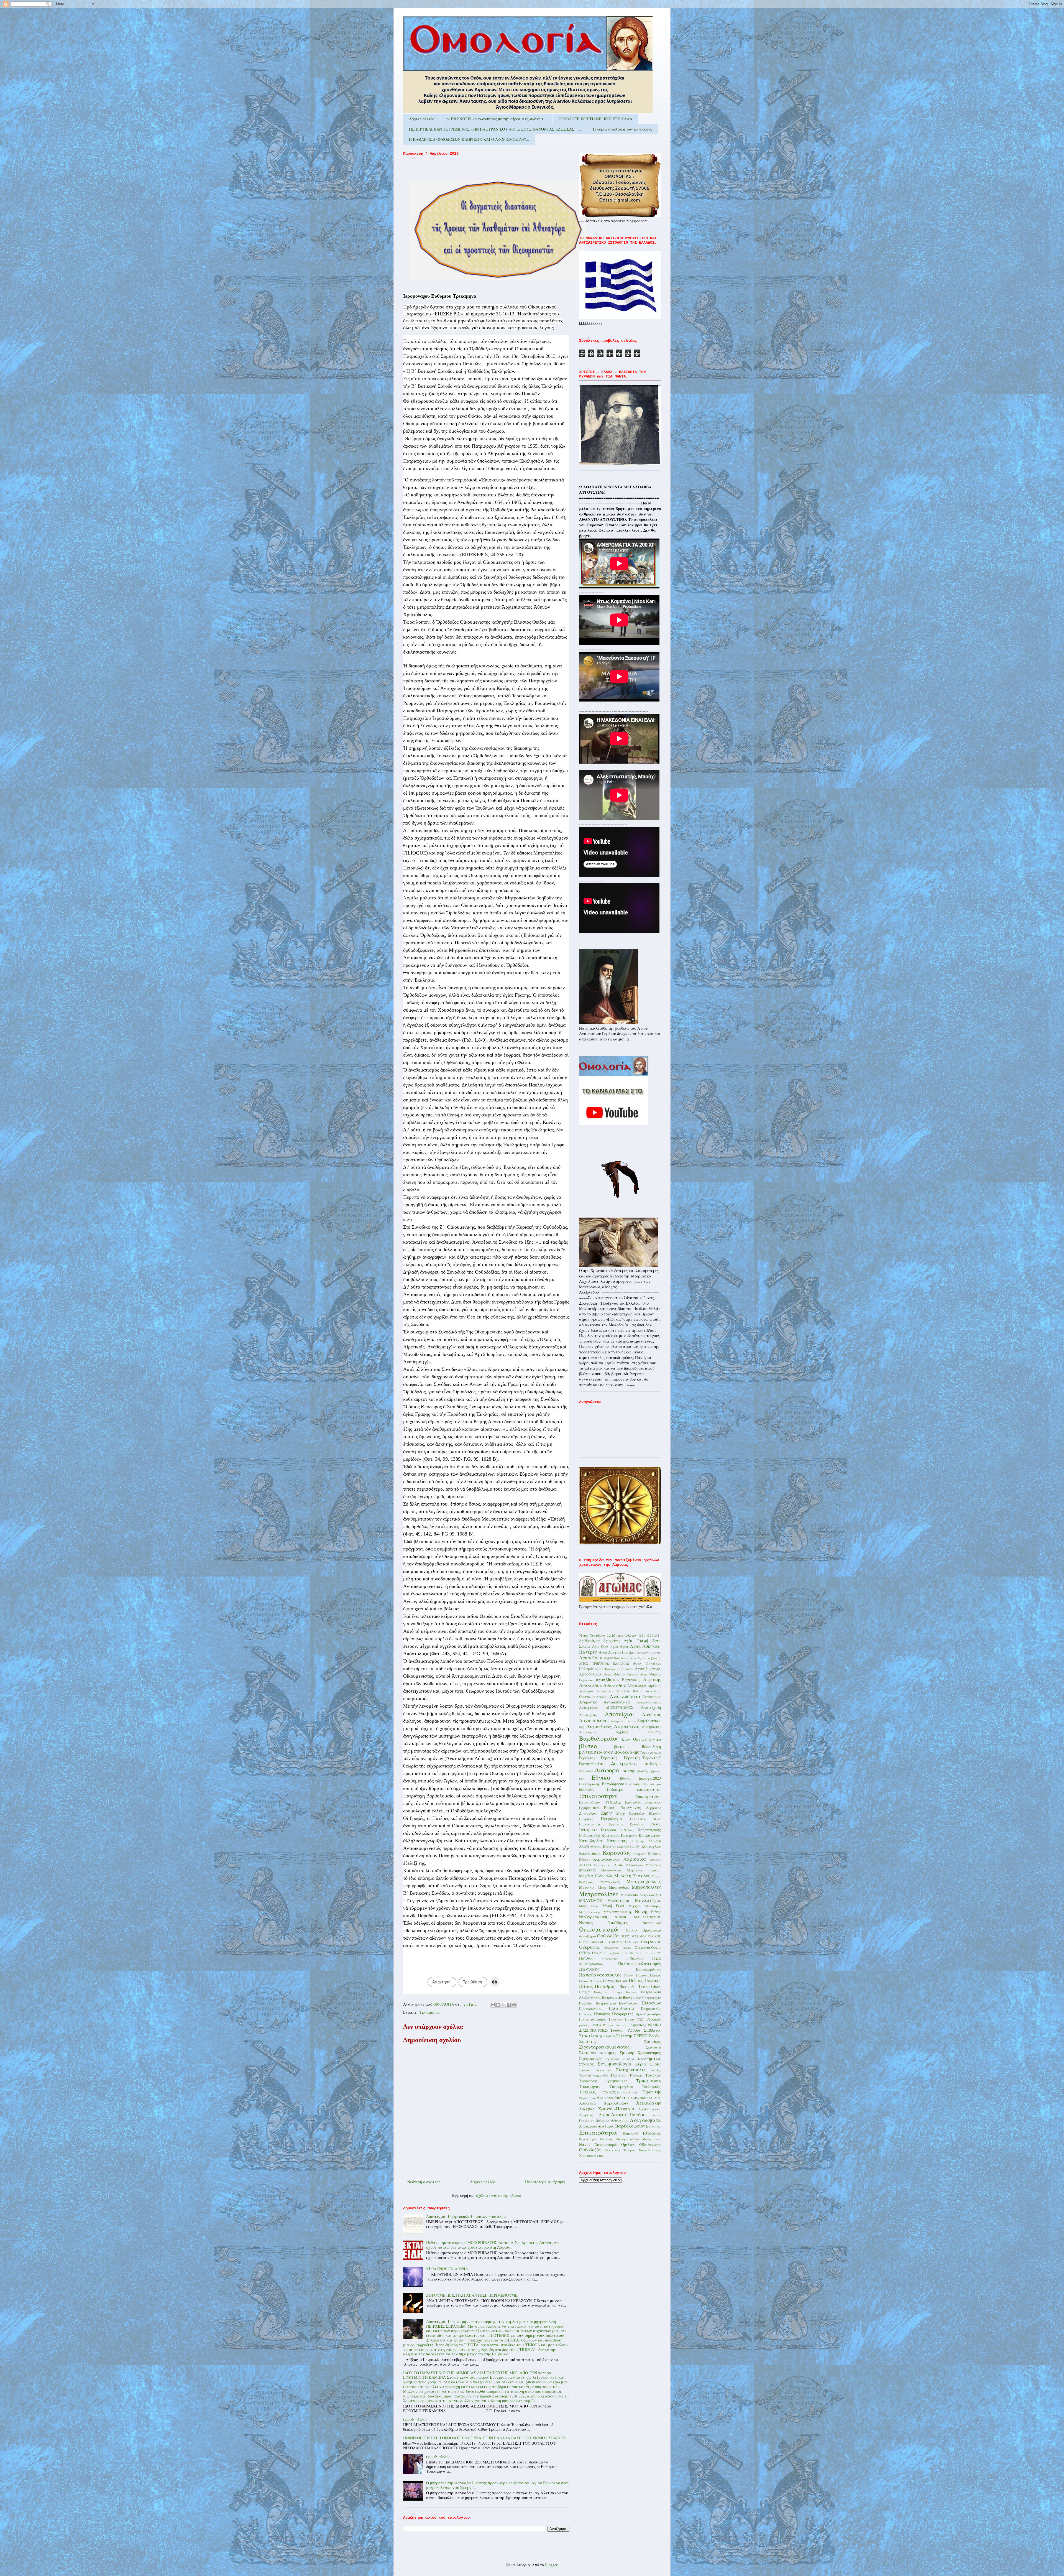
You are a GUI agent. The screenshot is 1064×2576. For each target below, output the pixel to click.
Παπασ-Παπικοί (649, 1975)
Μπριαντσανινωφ (618, 1912)
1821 (642, 1635)
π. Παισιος (648, 1953)
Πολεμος (585, 2014)
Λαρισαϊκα (635, 1859)
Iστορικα (652, 2133)
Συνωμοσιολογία (615, 2064)
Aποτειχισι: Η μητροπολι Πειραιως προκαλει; (466, 2216)
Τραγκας (653, 2075)
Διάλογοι (653, 1763)
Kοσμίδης (607, 2139)
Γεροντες (587, 1758)
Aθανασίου (620, 2120)
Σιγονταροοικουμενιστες (604, 2047)
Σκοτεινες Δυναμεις (598, 2053)
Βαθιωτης (654, 1732)
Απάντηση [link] (441, 1982)
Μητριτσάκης (619, 1887)
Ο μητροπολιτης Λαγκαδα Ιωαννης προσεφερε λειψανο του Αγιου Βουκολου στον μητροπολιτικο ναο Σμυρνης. (498, 2485)
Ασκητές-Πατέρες (623, 1721)
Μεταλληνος (610, 1882)
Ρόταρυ (608, 2025)
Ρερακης (654, 2019)
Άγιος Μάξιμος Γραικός (621, 1674)
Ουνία (597, 1953)
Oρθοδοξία (590, 2150)
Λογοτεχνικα (602, 1865)
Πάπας (629, 1975)
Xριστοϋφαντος (591, 2156)
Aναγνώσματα (645, 2120)
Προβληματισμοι (648, 2014)
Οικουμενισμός (599, 1929)
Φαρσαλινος (588, 2098)
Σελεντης (624, 2036)
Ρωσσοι (617, 2030)
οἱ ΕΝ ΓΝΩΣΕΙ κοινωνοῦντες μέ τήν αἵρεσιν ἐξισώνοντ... (497, 119)
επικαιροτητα (649, 1789)
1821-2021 (654, 1635)
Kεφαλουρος (588, 2139)
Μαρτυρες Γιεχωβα (644, 1870)
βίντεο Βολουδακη (638, 1747)
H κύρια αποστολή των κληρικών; (622, 129)
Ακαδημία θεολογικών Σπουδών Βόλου (611, 1691)
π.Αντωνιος (610, 1958)
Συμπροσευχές (590, 2059)
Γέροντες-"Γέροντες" (642, 1758)
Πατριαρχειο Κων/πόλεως (617, 2003)
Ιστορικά (609, 1830)
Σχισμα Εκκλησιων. (595, 2070)
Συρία (655, 2064)
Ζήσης (621, 1813)
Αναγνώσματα (625, 1696)
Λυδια (619, 1865)
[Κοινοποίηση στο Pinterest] (514, 2005)
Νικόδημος (618, 1922)
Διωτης (629, 1771)
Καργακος (610, 1835)
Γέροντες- (610, 1758)
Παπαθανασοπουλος (600, 1975)
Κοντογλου (651, 1846)
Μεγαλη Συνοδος (632, 1875)
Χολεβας (587, 2109)
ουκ (636, 1942)
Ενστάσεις (634, 1784)
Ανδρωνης (588, 1702)
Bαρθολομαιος (630, 2126)
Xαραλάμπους (650, 2150)
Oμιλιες (628, 2144)
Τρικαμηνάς (590, 2086)
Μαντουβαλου (611, 1870)
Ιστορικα (588, 1829)
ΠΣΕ (640, 2019)
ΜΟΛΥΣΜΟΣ (590, 1900)
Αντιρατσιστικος (649, 1702)
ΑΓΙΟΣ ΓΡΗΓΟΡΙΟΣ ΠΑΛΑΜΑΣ (604, 1663)
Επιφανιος (653, 1802)
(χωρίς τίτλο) (415, 2419)
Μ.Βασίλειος (635, 1865)
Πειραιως (651, 2003)
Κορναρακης (590, 1853)
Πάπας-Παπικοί (645, 1980)
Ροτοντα (622, 2025)
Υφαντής (652, 2092)
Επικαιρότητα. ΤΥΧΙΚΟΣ (600, 1802)
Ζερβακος (654, 1808)
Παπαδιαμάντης (648, 1969)
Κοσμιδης (640, 1854)
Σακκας (610, 2036)
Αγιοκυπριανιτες (649, 1652)
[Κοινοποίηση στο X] (503, 2005)
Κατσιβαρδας (591, 1841)
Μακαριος (653, 1865)
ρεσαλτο (585, 2025)
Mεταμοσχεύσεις (628, 2139)
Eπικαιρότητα (598, 2132)
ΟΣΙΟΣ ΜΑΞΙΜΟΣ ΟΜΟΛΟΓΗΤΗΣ (605, 1942)
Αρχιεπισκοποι (594, 1720)
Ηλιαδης (655, 1813)
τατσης (656, 2070)
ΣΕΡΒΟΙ (641, 2036)
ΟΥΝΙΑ (585, 1953)
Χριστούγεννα (650, 2109)
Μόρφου (635, 1906)
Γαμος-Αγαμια (651, 1752)
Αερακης (652, 1679)
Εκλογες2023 (650, 1778)
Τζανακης (619, 2075)
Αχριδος (622, 1732)
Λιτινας (655, 1859)
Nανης (585, 2144)
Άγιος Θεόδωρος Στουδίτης (614, 1669)
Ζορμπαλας (637, 1813)
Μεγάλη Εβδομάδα (596, 1876)
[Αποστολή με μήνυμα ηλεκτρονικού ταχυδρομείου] (493, 2005)
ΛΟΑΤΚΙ (585, 1865)
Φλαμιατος (605, 2098)
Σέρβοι (655, 2036)
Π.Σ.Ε (657, 1958)
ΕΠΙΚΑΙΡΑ (586, 1790)
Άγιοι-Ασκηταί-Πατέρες (617, 1652)
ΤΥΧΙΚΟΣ (588, 2092)
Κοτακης (654, 1854)
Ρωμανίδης (638, 2025)
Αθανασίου (615, 1685)
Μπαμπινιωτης (590, 1912)
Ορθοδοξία (608, 1936)
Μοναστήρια (648, 1900)
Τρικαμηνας (430, 2012)
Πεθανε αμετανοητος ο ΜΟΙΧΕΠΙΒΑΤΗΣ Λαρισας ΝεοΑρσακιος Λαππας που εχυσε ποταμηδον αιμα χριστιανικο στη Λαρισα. (493, 2245)
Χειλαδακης (649, 2103)
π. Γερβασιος (613, 1953)
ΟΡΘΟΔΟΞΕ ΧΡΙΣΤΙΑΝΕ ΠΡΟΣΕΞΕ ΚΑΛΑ (595, 119)
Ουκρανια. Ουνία (617, 1948)
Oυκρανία (612, 2150)
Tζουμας (629, 2150)
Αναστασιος (652, 1697)
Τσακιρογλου (621, 2086)
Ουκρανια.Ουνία (648, 1948)
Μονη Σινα (589, 1906)
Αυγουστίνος (627, 1726)
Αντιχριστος (589, 1707)
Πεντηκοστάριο (591, 2008)
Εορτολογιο (652, 1784)
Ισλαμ (656, 1824)
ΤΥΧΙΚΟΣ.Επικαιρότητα (620, 2092)
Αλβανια (603, 1697)
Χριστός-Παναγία (616, 2109)
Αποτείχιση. (588, 1715)
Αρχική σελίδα (422, 119)
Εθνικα (601, 1777)
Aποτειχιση (588, 2126)
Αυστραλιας (651, 1727)
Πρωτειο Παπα (622, 2019)
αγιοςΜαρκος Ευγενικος (618, 1679)
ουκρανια (651, 1941)
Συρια (641, 2064)
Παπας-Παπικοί (590, 1981)
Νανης (641, 1911)
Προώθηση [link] (472, 1982)
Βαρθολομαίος (599, 1738)
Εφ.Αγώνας (631, 1808)
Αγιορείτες (629, 1658)
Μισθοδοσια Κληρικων (638, 1895)
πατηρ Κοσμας (625, 1992)
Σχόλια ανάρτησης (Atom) (498, 2195)
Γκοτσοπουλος (591, 1763)
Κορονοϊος (617, 1852)
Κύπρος (585, 1859)
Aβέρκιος (586, 2115)
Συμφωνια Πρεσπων (620, 2059)
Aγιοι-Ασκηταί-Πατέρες (623, 2114)
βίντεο (588, 1746)
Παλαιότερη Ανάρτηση (545, 2182)
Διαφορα (586, 1771)
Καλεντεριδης (590, 1836)
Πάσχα (585, 1992)
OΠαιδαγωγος (650, 2145)
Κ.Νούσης (627, 1830)
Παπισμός (627, 1987)
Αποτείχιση (651, 1707)
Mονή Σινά (652, 2139)
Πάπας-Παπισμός (597, 1986)
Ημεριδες (586, 1819)
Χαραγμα (588, 2103)
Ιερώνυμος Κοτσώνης (626, 1824)
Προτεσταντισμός (593, 2019)
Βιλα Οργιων (635, 1739)
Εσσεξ (609, 1808)
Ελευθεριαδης (590, 1784)
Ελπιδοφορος (613, 1784)
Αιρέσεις (654, 1686)
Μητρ (602, 1887)
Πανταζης (589, 1969)
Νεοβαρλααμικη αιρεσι (603, 1917)
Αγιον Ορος (591, 1657)
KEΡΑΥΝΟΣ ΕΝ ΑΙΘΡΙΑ (447, 2269)
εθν (581, 1778)
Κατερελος (629, 1836)
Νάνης (656, 1912)
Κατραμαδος (650, 1835)
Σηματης (588, 2041)
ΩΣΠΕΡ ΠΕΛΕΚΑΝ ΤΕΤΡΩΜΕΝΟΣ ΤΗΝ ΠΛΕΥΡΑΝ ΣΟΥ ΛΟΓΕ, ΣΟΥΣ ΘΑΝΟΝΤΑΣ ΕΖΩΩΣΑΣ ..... (495, 129)
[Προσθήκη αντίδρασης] (495, 1982)
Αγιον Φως (612, 1658)
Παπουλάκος (650, 1986)
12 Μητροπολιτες (622, 1635)
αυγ (582, 1727)
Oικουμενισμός (606, 2145)
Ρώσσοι (634, 2030)
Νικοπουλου (652, 1923)
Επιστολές (633, 1802)
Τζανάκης (636, 2075)
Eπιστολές (631, 2134)
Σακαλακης (591, 2035)
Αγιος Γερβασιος (649, 1658)
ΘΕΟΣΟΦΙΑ (638, 1819)
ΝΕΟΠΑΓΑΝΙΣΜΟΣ (647, 1917)
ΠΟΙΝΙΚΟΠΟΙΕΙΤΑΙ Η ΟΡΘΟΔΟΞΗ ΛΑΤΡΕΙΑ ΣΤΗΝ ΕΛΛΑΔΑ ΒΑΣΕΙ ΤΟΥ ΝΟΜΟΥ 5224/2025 (484, 2438)
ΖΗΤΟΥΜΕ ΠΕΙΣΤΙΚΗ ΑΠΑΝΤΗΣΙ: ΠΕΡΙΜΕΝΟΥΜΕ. (472, 2295)
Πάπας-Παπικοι (615, 1981)
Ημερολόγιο (611, 1819)
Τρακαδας (588, 2081)
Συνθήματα (649, 2058)
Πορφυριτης (623, 2014)
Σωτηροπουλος (631, 2069)
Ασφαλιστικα (649, 1721)
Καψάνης (638, 1841)
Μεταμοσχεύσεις (644, 1881)
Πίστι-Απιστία (621, 2008)
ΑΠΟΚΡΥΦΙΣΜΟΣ (620, 1707)
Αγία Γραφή (636, 1640)
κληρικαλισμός (628, 1846)
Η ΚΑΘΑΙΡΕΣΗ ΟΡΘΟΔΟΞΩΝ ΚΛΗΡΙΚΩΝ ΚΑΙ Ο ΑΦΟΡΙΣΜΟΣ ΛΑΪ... (469, 139)
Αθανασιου (590, 1685)
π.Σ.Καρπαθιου (591, 1964)
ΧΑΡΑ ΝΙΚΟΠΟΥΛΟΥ (646, 2098)
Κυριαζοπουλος (607, 1859)
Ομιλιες (632, 1930)
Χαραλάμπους (616, 2103)
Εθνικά (625, 1778)
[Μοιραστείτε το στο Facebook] (509, 2005)
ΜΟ (658, 1895)
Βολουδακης (627, 1752)
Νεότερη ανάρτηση (424, 2182)
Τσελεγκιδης (651, 2087)
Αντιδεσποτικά (617, 1702)
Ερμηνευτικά (589, 1808)
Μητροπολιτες (646, 1887)
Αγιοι (614, 1647)
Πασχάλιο (601, 1992)
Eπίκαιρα (654, 2126)
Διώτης (642, 1771)
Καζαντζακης (649, 1830)
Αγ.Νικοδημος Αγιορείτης (599, 1641)
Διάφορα (607, 1770)
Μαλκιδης (588, 1870)
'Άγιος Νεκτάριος (592, 1635)
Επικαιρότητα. (648, 1796)
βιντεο (655, 1739)
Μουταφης (653, 1906)
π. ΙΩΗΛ (631, 1953)
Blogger (551, 2565)
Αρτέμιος (651, 1714)
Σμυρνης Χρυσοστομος (640, 2053)
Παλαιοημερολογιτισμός (640, 1964)
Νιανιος (586, 1923)
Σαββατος (652, 2030)
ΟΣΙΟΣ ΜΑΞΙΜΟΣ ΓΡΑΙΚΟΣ (641, 1936)
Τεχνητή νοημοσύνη (594, 2075)
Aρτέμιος (606, 2126)
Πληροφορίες (651, 2008)
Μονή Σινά (613, 1906)
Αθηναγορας (637, 1686)
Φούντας (622, 2097)
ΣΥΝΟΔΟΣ (586, 2064)
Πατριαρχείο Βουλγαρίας (621, 1997)
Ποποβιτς (602, 2014)
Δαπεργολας (624, 1763)
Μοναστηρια (618, 1900)
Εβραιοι (655, 1771)
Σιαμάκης (653, 2041)
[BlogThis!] (498, 2005)
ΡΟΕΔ (597, 2025)
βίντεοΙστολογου (596, 1752)
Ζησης (607, 1813)
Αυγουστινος (599, 1726)
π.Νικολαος (635, 1958)
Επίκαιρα (615, 1789)
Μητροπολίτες (599, 1894)
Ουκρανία (589, 1947)
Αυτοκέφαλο (588, 1732)
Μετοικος (587, 1887)
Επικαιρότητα (598, 1795)
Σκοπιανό (654, 2047)
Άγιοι (624, 1647)
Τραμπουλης (617, 2081)
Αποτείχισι (619, 1714)
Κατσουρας (617, 1841)
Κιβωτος (609, 1846)
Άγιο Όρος (600, 1647)
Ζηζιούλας (588, 1813)
